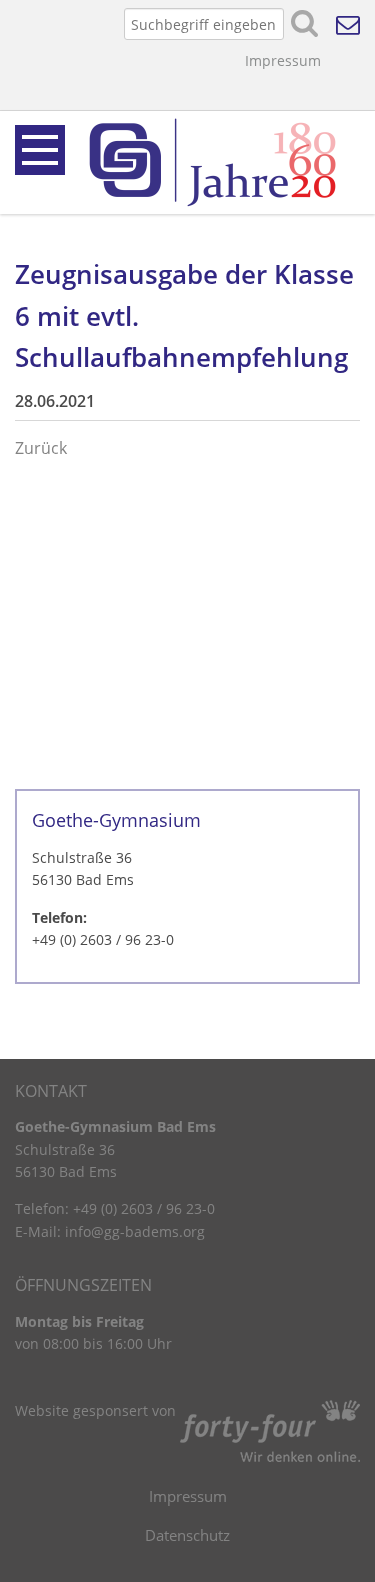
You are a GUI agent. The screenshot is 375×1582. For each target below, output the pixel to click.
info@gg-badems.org (135, 1231)
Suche (305, 24)
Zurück (41, 448)
